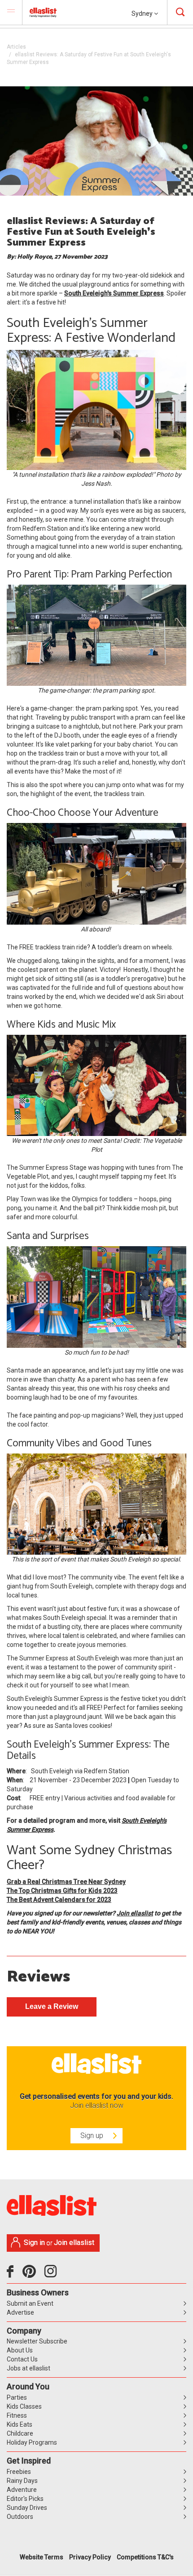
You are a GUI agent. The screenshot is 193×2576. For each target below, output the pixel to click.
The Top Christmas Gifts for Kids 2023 (62, 1891)
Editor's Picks (25, 2499)
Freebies (19, 2472)
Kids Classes (24, 2406)
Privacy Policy (90, 2557)
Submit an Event (30, 2303)
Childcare (20, 2433)
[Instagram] (52, 2275)
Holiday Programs (32, 2442)
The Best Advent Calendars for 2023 (59, 1900)
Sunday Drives (27, 2508)
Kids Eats (20, 2424)
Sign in (34, 2243)
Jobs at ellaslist (29, 2368)
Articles (16, 47)
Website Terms (42, 2557)
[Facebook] (12, 2275)
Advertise (20, 2312)
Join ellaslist (135, 1913)
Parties (17, 2397)
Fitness (17, 2415)
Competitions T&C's (145, 2557)
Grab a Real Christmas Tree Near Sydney (66, 1882)
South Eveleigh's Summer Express (114, 293)
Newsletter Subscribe (37, 2341)
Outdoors (20, 2517)
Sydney (143, 13)
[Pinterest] (33, 2275)
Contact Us (22, 2359)
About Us (20, 2350)
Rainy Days (22, 2481)
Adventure (22, 2490)
